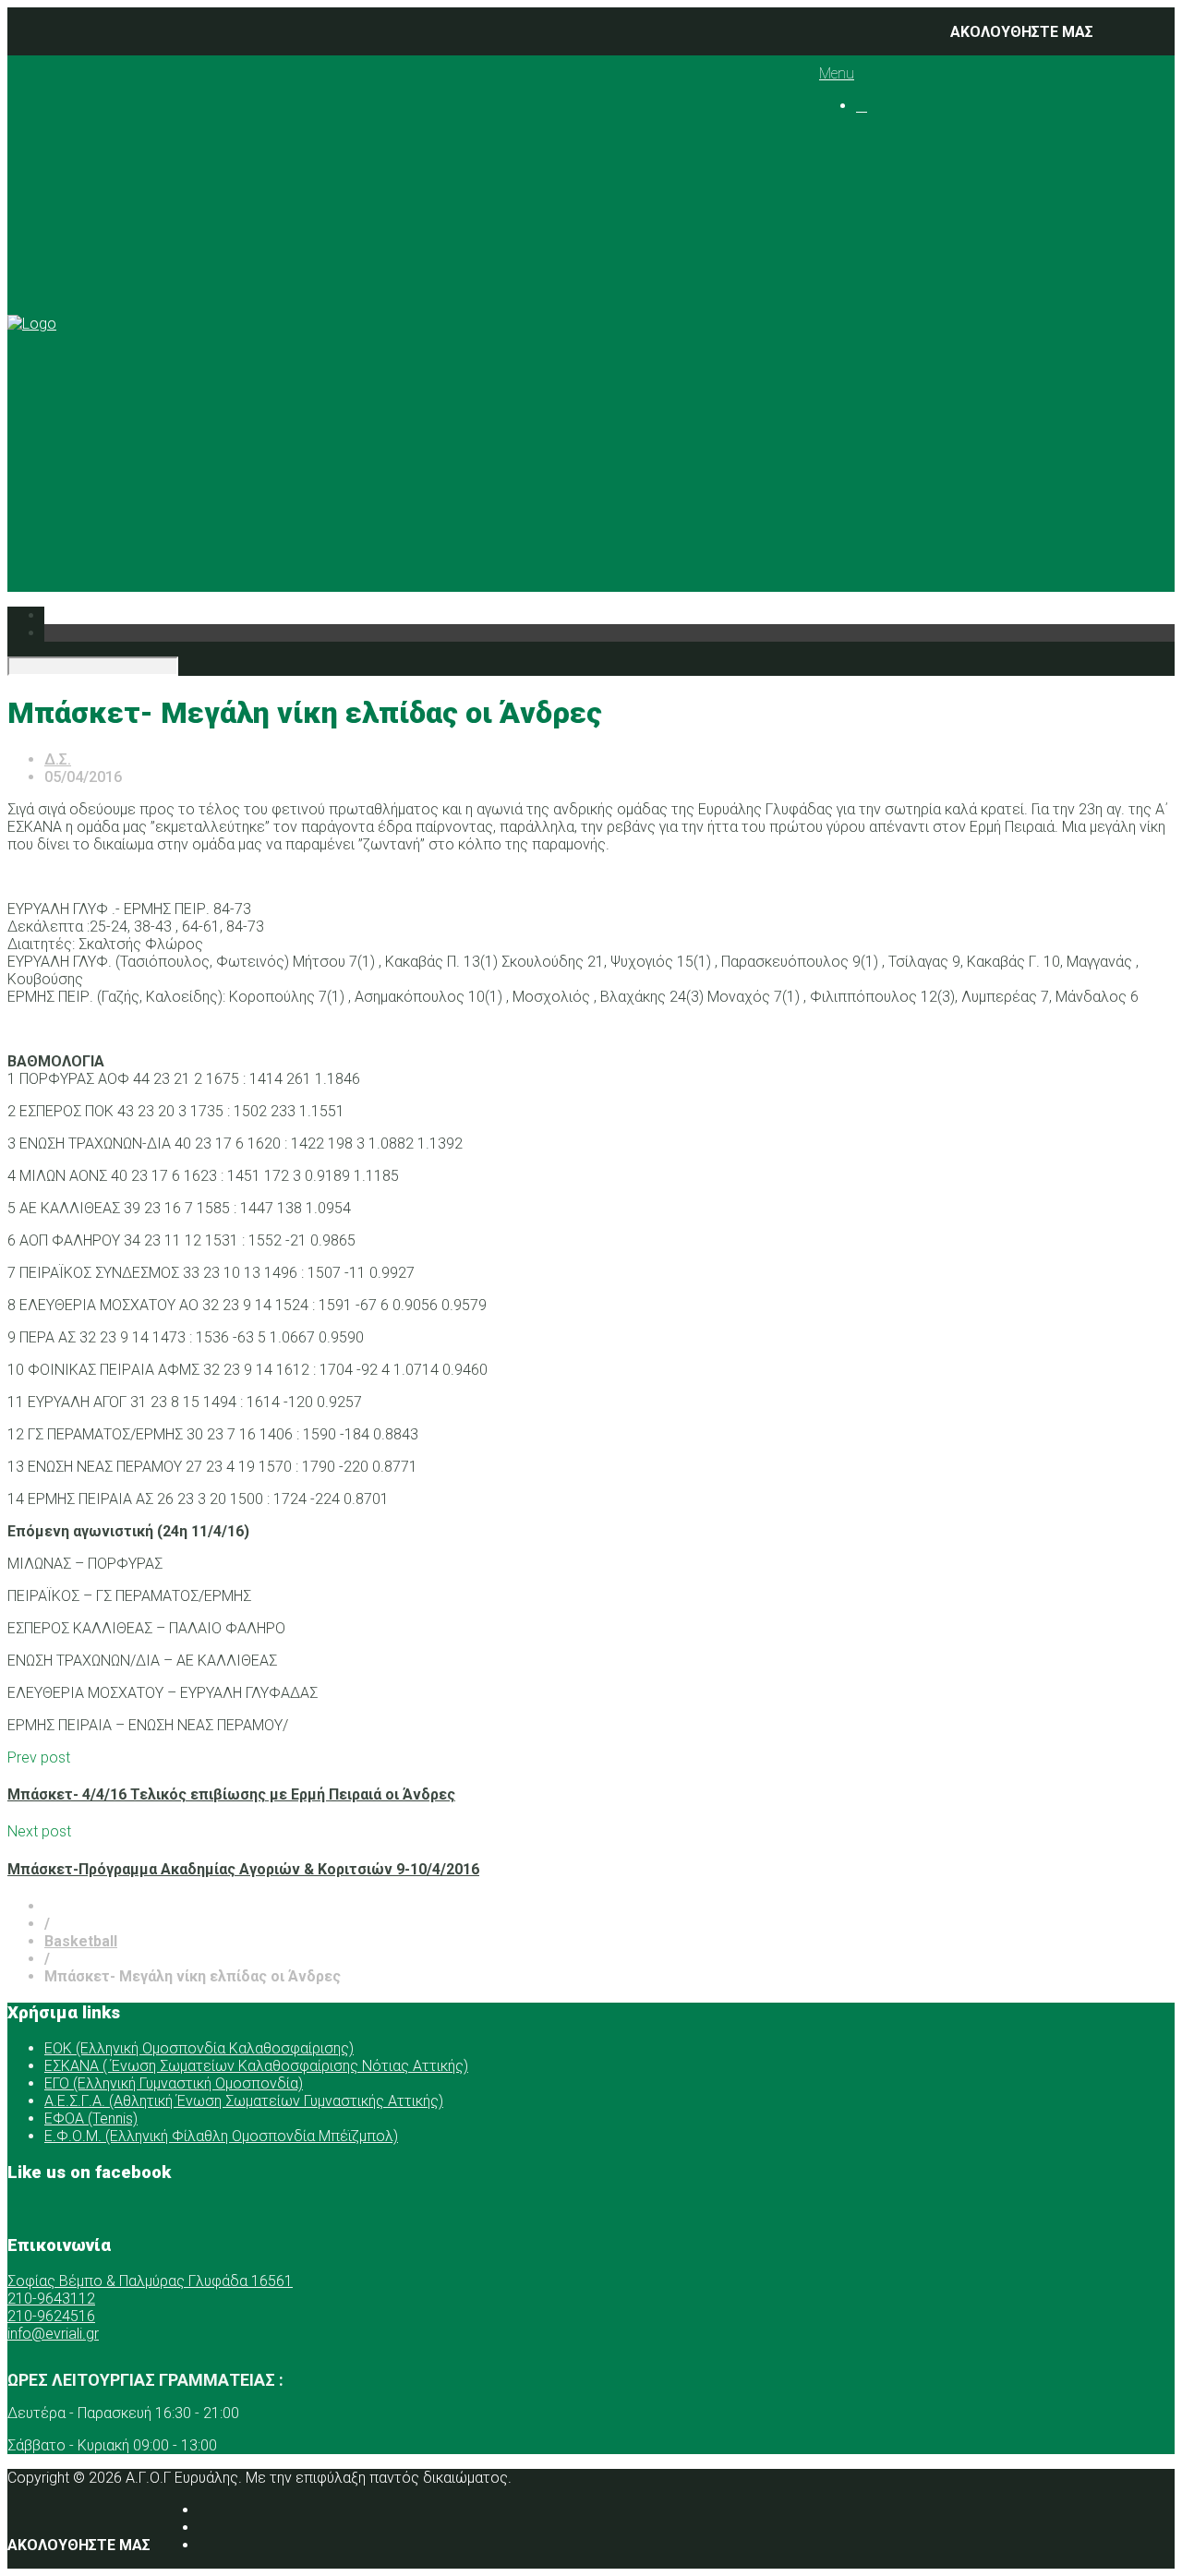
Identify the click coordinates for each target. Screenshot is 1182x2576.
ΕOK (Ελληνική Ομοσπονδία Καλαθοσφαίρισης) (199, 2048)
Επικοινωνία (899, 506)
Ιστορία (918, 173)
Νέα (869, 384)
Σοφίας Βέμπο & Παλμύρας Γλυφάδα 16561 (150, 2281)
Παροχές (886, 349)
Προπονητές (936, 208)
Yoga (947, 313)
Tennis (953, 296)
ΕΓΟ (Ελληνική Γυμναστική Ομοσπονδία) (174, 2083)
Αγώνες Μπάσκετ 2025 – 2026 (1071, 261)
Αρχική (880, 138)
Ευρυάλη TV (933, 471)
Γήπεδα (918, 331)
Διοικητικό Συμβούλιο (970, 191)
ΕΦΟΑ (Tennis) (91, 2119)
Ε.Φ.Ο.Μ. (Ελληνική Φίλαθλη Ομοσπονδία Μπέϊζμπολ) (221, 2136)
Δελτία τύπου (940, 489)
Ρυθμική (921, 419)
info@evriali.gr (53, 2334)
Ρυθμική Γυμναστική (999, 278)
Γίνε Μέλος (916, 542)
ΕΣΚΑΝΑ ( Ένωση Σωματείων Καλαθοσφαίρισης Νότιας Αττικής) (256, 2066)
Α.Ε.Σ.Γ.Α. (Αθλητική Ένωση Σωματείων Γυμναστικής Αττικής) (244, 2101)
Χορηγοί (884, 366)
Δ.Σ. (58, 759)
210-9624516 (51, 2316)
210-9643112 (51, 2299)
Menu (837, 73)
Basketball (965, 243)
